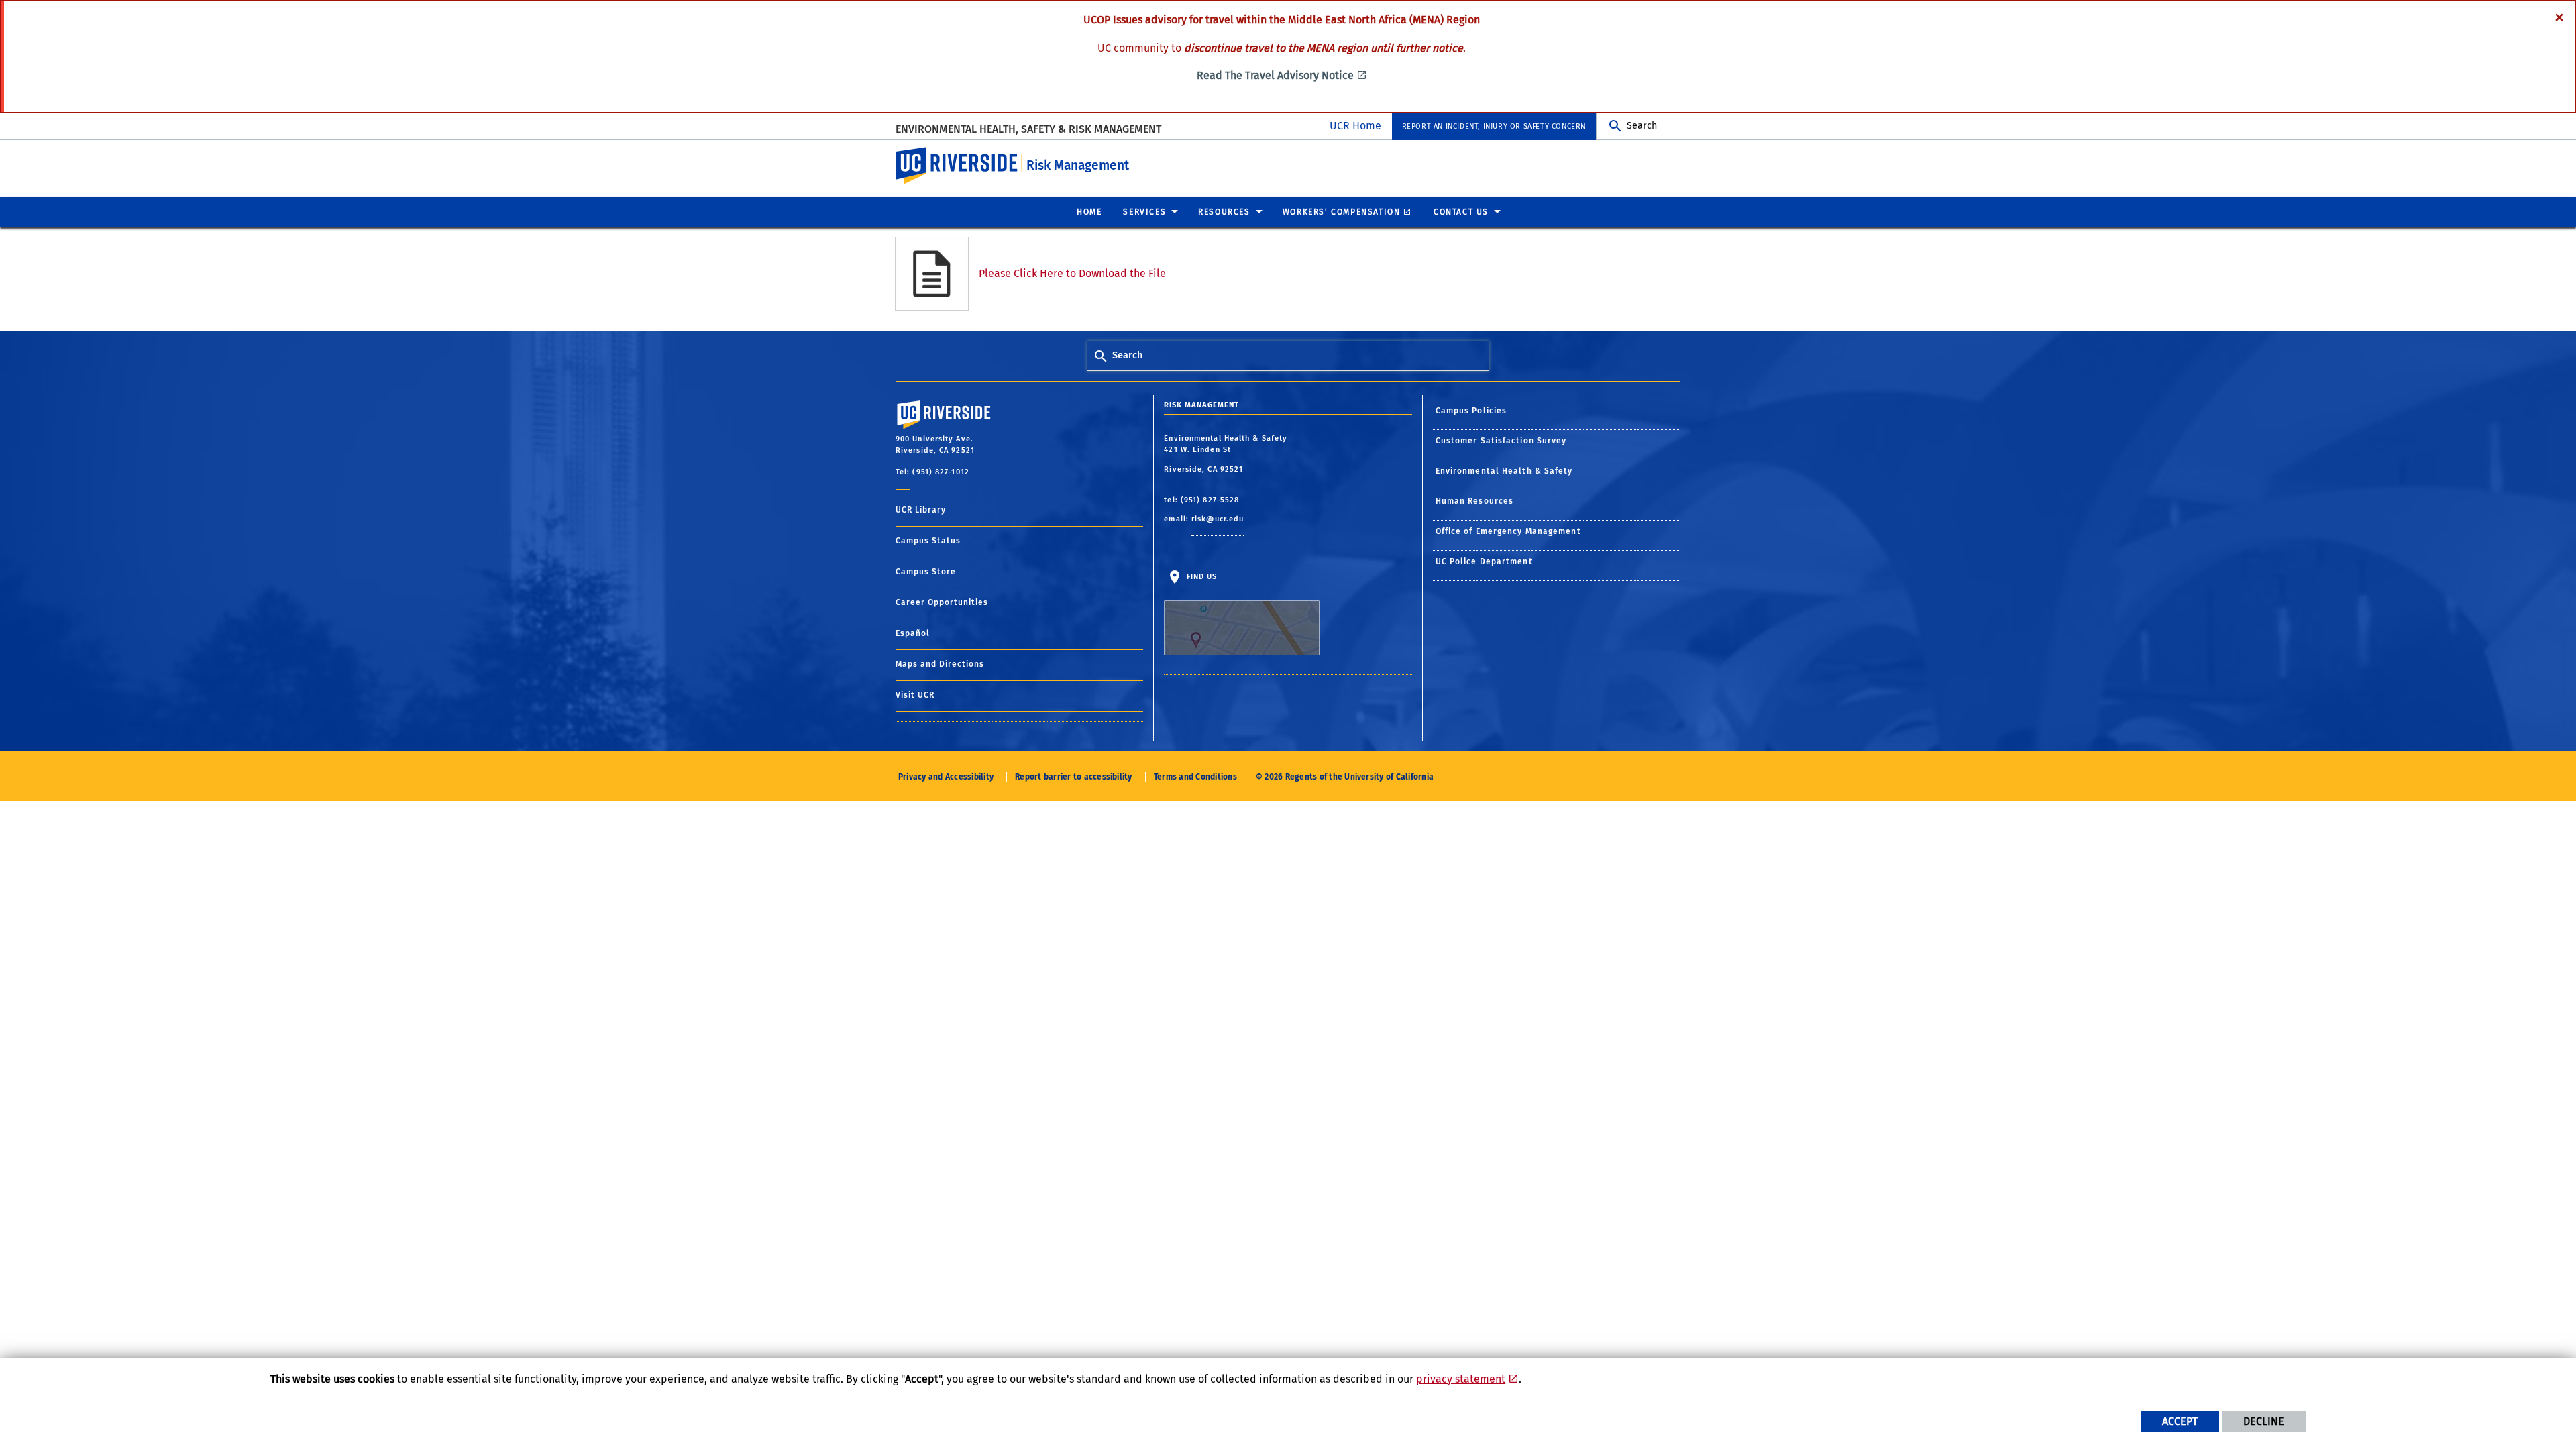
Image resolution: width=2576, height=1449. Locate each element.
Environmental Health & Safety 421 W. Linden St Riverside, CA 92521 (1226, 454)
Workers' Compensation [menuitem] (1342, 212)
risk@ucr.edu (1218, 519)
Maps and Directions (940, 664)
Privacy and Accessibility (946, 777)
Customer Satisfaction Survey (1501, 441)
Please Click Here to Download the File (1072, 273)
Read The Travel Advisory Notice (1275, 75)
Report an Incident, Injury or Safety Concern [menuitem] (1494, 126)
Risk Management (1078, 165)
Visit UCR (915, 695)
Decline (2264, 1421)
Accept (2180, 1421)
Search (1642, 126)
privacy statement (1461, 1379)
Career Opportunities (942, 602)
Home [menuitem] (1089, 212)
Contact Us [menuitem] (1461, 212)
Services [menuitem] (1144, 212)
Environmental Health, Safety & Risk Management (1028, 129)
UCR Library (921, 510)
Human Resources (1475, 501)
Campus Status (928, 541)
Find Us (1200, 577)
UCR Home (1355, 126)
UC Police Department (1484, 561)
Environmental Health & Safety (1504, 471)
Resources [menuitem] (1224, 212)
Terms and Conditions (1195, 777)
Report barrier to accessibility (1073, 777)
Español (913, 633)
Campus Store (926, 572)
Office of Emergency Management (1508, 531)
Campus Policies (1471, 411)
